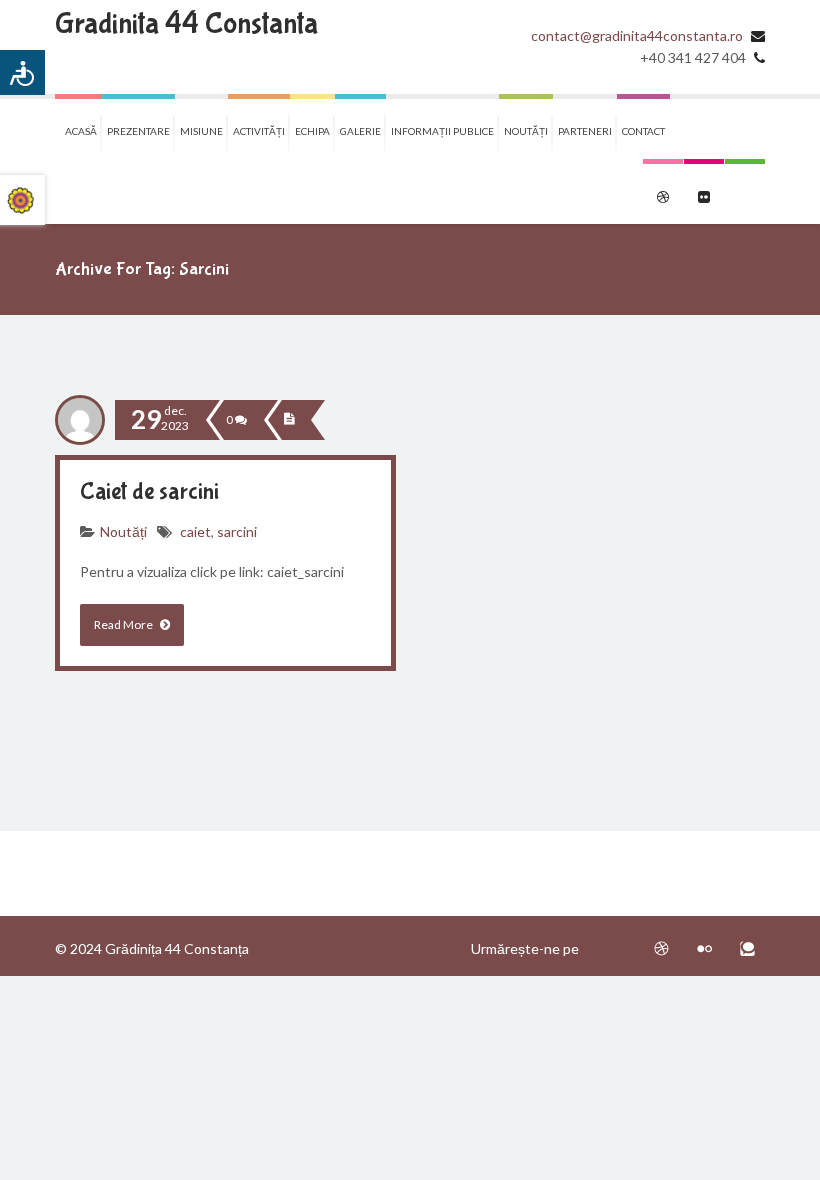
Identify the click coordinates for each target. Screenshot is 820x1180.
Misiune (201, 131)
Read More (124, 624)
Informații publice (442, 131)
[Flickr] (704, 948)
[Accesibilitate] (22, 72)
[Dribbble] (661, 948)
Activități (259, 131)
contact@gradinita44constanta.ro (637, 35)
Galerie (360, 131)
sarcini (237, 531)
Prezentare (138, 131)
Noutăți (526, 131)
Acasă (81, 131)
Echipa (312, 131)
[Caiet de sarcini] (289, 420)
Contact (643, 131)
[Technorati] (747, 948)
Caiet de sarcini (149, 491)
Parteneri (585, 131)
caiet (195, 531)
